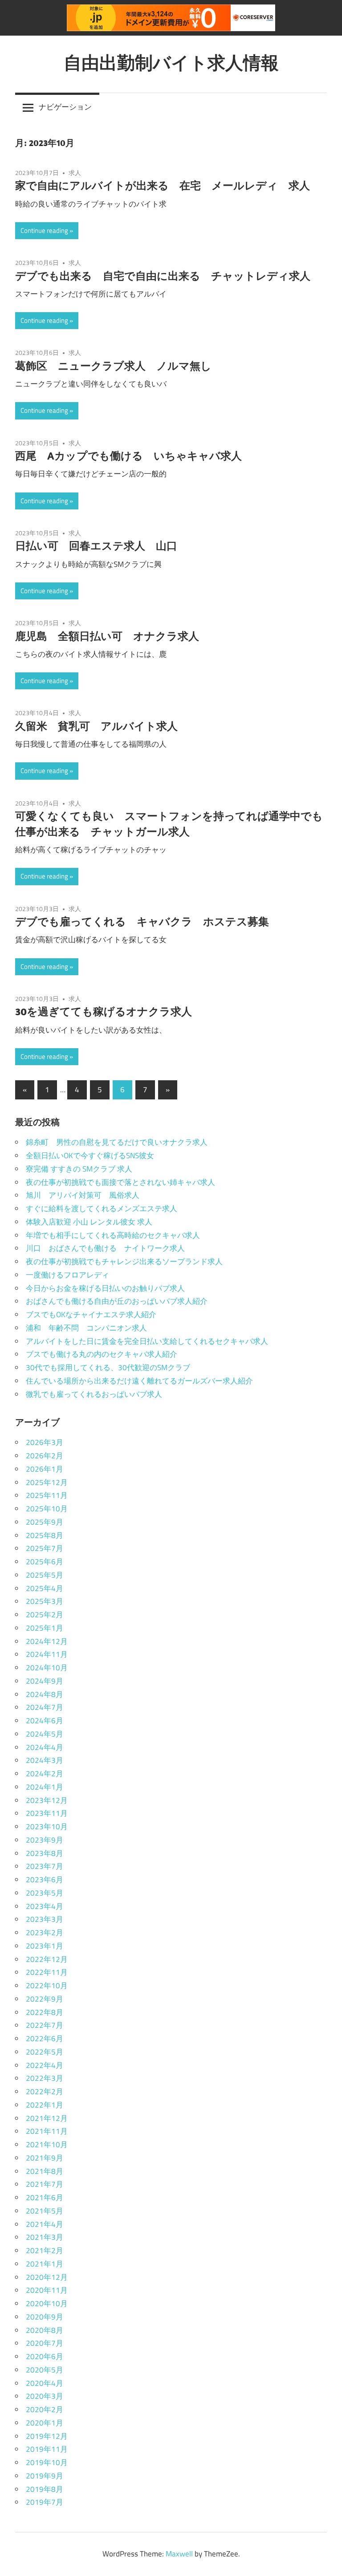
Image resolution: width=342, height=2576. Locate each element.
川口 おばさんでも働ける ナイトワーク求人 (105, 1248)
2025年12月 (47, 1482)
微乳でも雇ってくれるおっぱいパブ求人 (94, 1394)
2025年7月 (45, 1548)
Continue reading (44, 230)
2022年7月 (45, 2025)
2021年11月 (47, 2131)
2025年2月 (45, 1615)
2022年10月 (47, 1986)
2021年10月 (47, 2145)
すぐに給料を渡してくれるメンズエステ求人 (102, 1209)
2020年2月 (45, 2409)
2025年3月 (45, 1601)
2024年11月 (47, 1654)
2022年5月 (45, 2052)
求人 (75, 173)
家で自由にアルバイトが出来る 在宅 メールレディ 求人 (163, 185)
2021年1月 (45, 2264)
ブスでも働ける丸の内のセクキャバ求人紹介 (102, 1354)
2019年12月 (47, 2436)
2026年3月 (45, 1442)
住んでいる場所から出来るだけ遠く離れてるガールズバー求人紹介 (139, 1381)
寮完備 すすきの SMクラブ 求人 (79, 1169)
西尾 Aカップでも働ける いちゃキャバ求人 (128, 456)
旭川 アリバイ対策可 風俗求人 (83, 1195)
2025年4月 (45, 1588)
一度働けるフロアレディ (67, 1275)
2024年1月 (45, 1787)
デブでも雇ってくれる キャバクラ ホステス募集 (142, 921)
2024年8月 (45, 1694)
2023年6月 (45, 1880)
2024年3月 (45, 1760)
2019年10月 (47, 2462)
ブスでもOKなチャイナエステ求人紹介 (91, 1314)
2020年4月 (45, 2383)
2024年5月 (45, 1734)
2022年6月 (45, 2039)
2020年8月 (45, 2330)
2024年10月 (47, 1668)
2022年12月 (47, 1959)
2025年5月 (45, 1575)
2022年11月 (47, 1972)
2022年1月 (45, 2105)
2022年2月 (45, 2092)
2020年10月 (47, 2303)
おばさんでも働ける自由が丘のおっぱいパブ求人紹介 (117, 1301)
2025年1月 (45, 1628)
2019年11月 (47, 2449)
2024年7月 (45, 1707)
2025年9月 (45, 1522)
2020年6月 (45, 2356)
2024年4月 (45, 1747)
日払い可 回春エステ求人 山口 (96, 545)
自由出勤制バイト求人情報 (171, 62)
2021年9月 (45, 2158)
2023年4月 (45, 1906)
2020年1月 (45, 2423)
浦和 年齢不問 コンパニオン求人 (86, 1328)
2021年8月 (45, 2171)
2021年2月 (45, 2250)
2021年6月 (45, 2198)
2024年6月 (45, 1721)
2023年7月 (45, 1866)
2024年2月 (45, 1774)
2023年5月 (45, 1893)
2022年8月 (45, 2012)
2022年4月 (45, 2065)
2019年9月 (45, 2476)
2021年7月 (45, 2184)
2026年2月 (45, 1456)
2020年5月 (45, 2370)
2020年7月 (45, 2343)
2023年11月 (47, 1813)
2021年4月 (45, 2224)
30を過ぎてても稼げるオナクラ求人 (104, 1011)
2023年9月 (45, 1840)
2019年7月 (45, 2502)
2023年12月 (47, 1800)
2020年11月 (47, 2290)
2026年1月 (45, 1469)
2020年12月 (47, 2277)
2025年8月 (45, 1535)
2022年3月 (45, 2078)
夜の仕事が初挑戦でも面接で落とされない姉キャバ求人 (120, 1182)
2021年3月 (45, 2237)
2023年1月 (45, 1946)
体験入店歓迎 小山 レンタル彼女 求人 (89, 1222)
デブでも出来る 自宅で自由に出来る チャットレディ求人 (163, 276)
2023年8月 (45, 1853)
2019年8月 (45, 2489)
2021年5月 (45, 2211)
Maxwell (179, 2554)
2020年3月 (45, 2396)
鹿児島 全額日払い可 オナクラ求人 (107, 636)
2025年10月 (47, 1509)
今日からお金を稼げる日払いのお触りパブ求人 (105, 1288)
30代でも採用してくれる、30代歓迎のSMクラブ (108, 1367)
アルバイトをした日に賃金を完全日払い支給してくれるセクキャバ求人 (147, 1341)
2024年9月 (45, 1681)
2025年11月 (47, 1495)
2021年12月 (47, 2118)
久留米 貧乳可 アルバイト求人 (96, 726)
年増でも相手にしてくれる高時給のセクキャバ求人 (113, 1235)
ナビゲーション (65, 107)
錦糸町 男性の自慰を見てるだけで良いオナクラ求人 (117, 1142)
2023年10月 (47, 1827)
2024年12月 (47, 1641)
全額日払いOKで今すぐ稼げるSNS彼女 (90, 1156)
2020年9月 (45, 2317)
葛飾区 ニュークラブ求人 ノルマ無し (113, 366)
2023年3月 (45, 1919)
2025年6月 (45, 1562)
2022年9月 (45, 1999)
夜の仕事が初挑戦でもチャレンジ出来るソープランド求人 (124, 1262)
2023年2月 (45, 1933)
